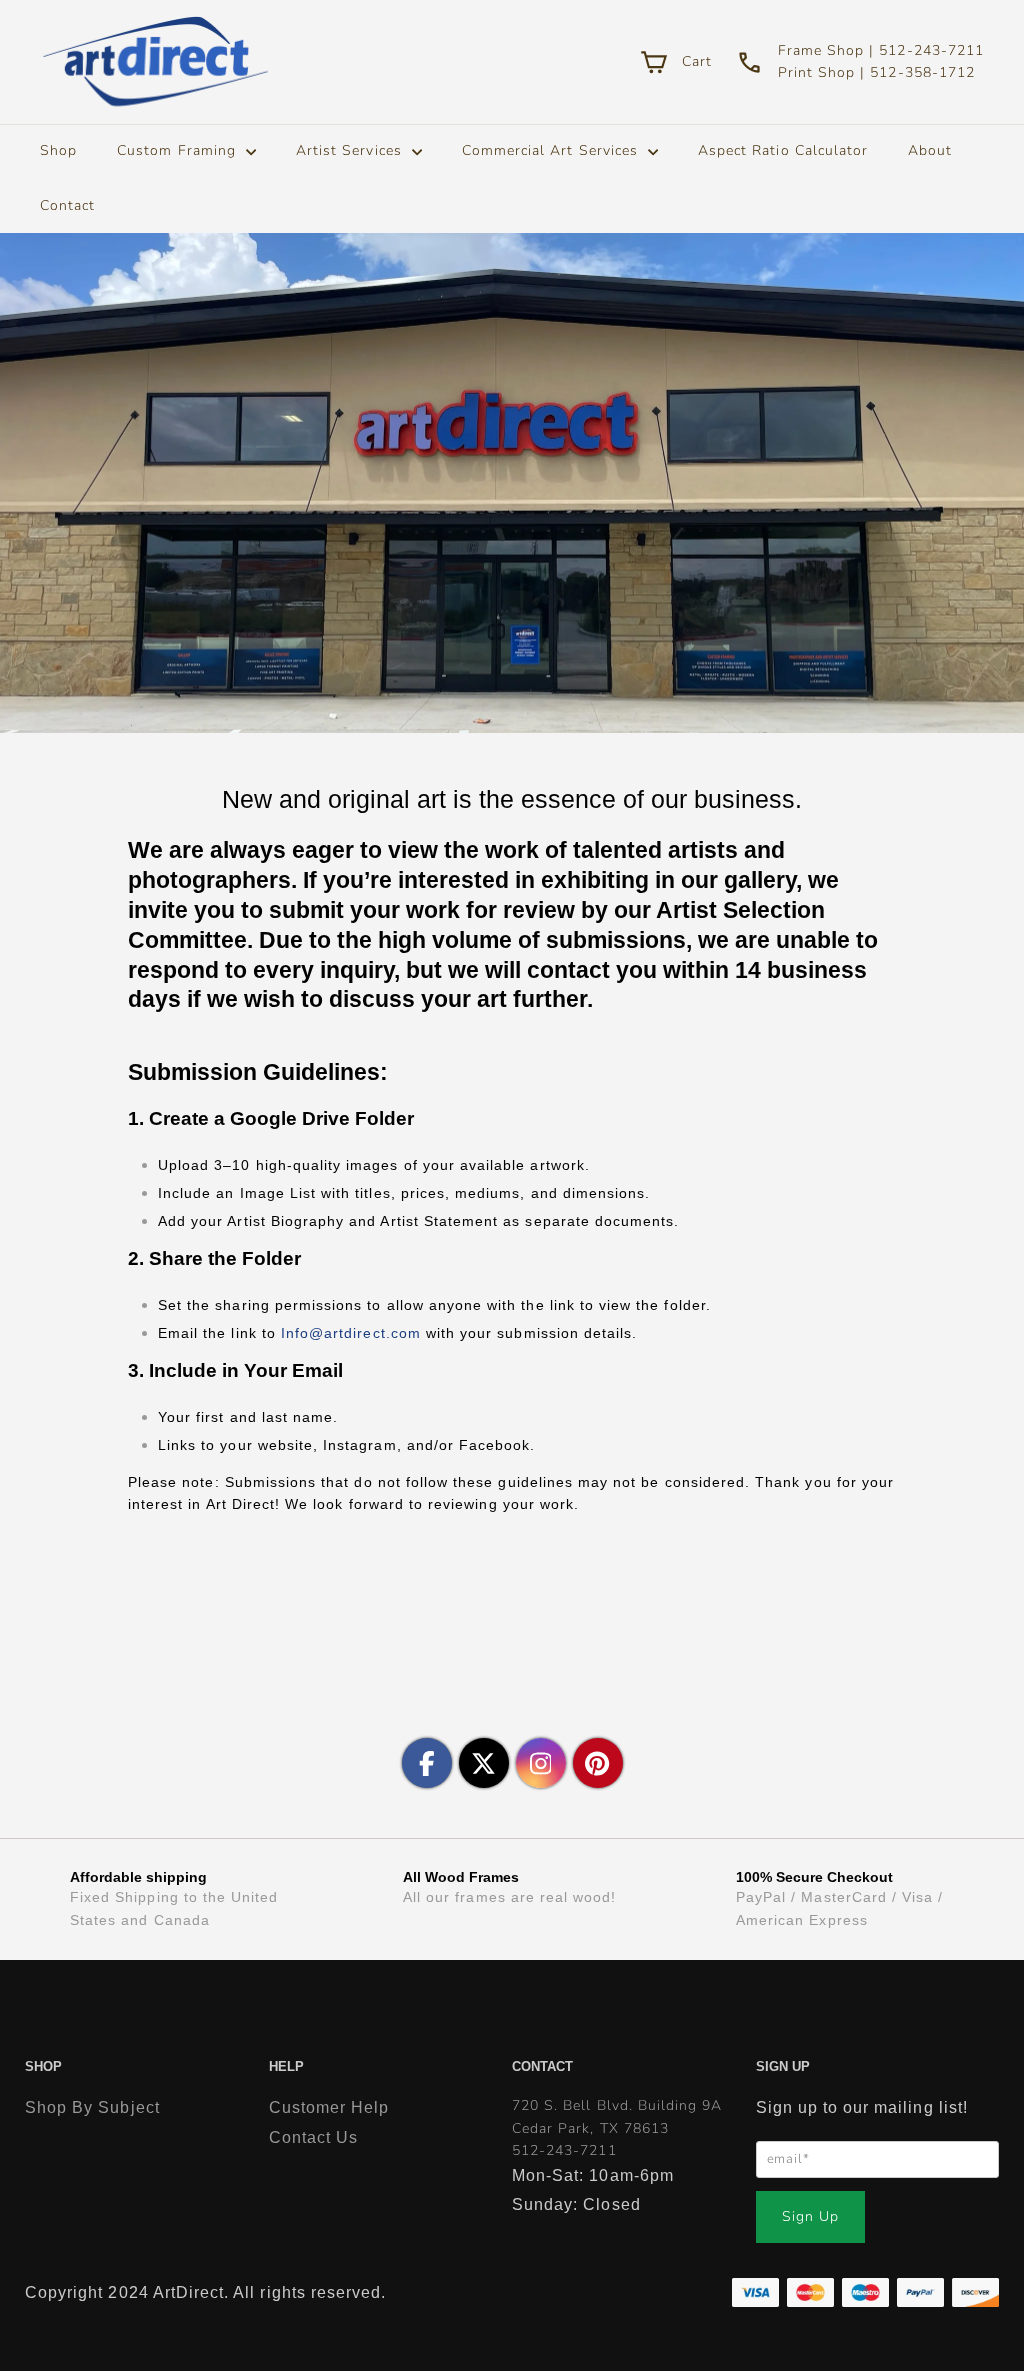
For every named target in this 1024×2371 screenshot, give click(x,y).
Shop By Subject (92, 2107)
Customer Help (329, 2107)
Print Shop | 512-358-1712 (876, 72)
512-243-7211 (564, 2150)
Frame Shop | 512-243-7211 (881, 50)
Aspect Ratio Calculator (783, 150)
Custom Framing (179, 150)
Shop (58, 150)
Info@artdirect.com (351, 1333)
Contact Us (314, 2137)
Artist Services (351, 150)
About (930, 150)
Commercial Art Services (552, 150)
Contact (67, 205)
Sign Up (810, 2216)
